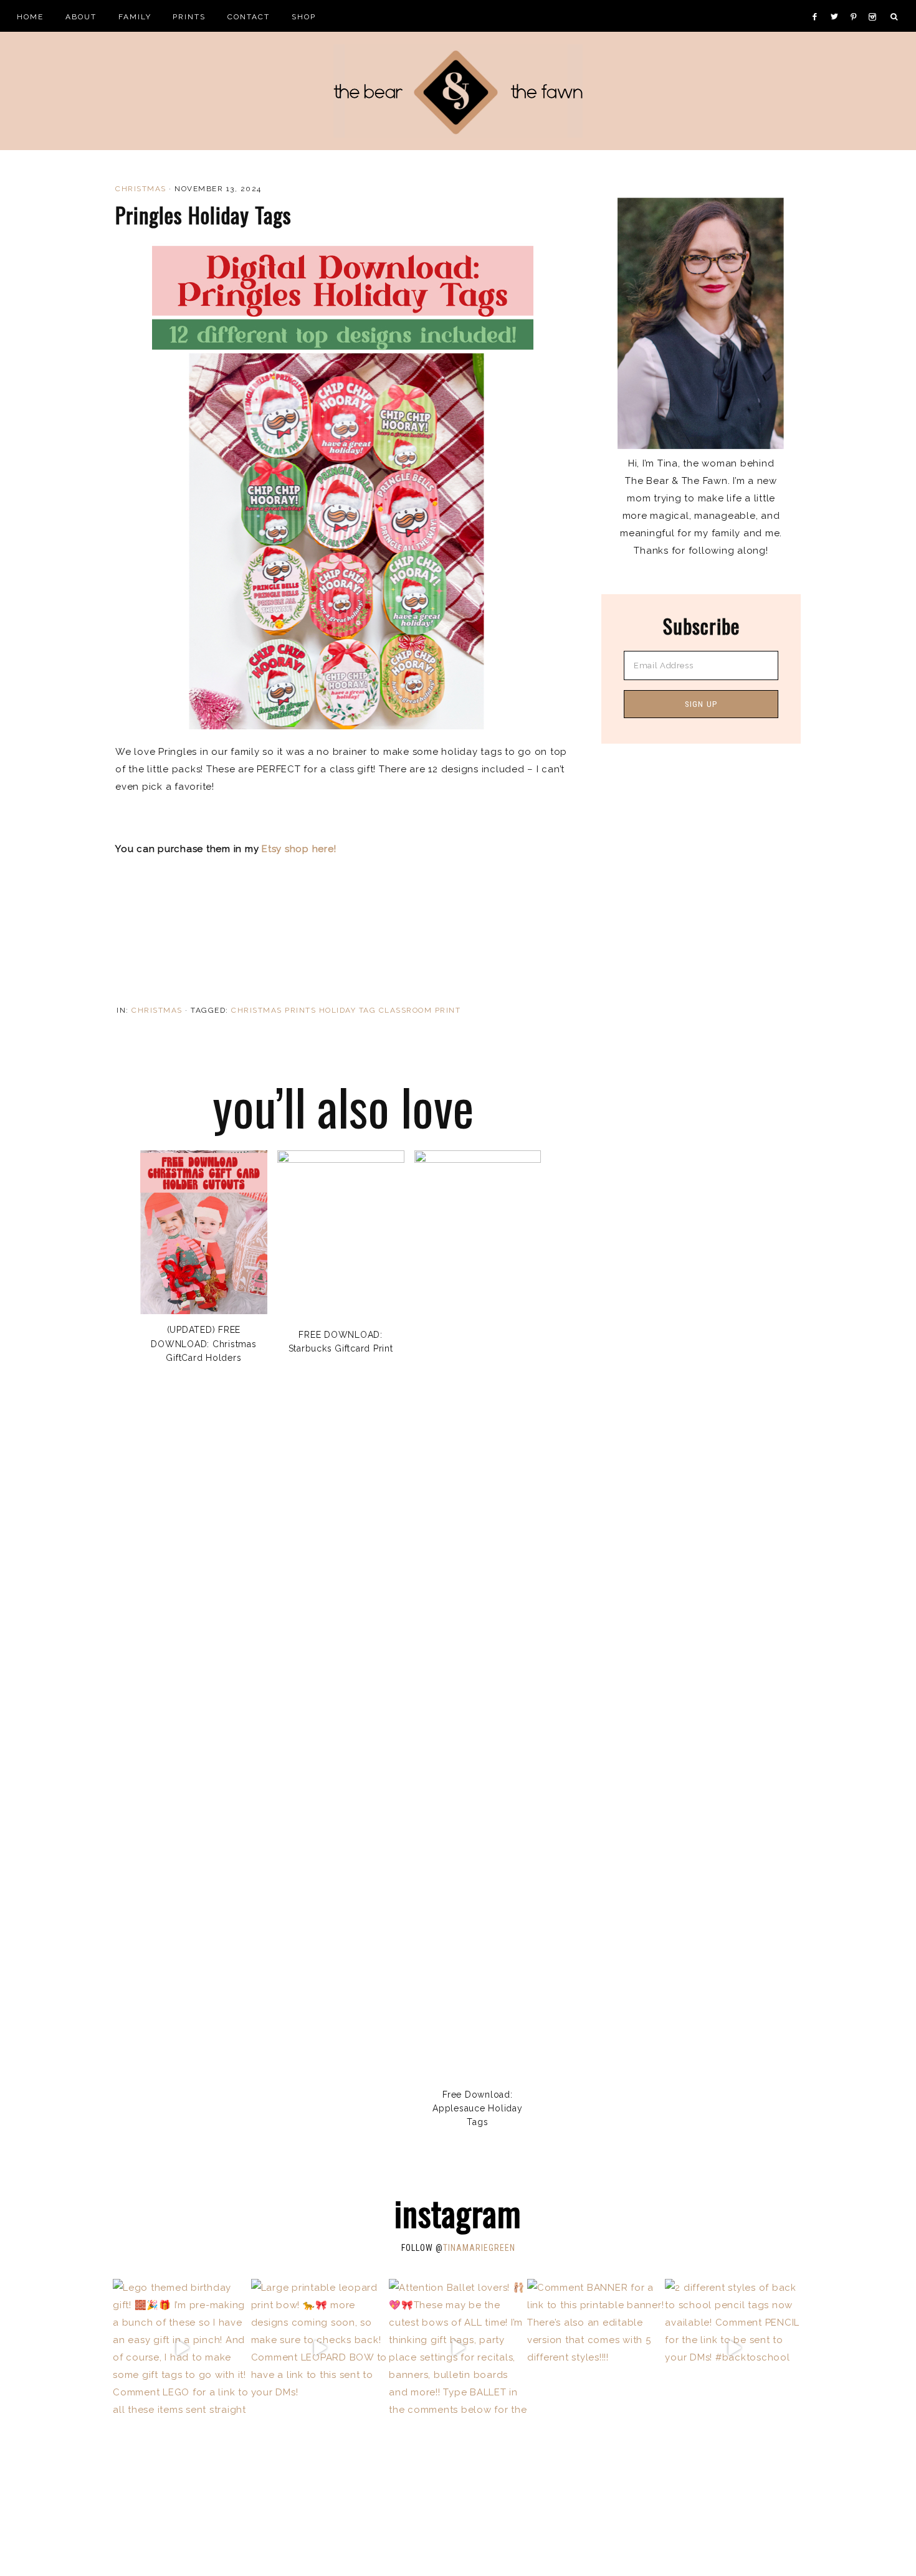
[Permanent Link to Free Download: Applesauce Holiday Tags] (478, 1160)
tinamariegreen (479, 2248)
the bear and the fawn (458, 91)
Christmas (141, 189)
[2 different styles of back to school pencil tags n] (734, 2348)
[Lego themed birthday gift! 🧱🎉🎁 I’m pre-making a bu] (182, 2348)
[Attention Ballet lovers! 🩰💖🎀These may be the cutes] (458, 2348)
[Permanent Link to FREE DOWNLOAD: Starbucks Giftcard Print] (341, 1160)
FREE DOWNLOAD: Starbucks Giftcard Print (341, 1342)
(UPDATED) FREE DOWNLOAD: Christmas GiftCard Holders (203, 1344)
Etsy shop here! (299, 849)
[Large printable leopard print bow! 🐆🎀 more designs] (320, 2348)
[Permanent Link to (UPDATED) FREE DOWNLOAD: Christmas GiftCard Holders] (204, 1311)
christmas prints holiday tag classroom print (346, 1010)
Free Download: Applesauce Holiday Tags (478, 2109)
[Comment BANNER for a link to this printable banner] (596, 2348)
